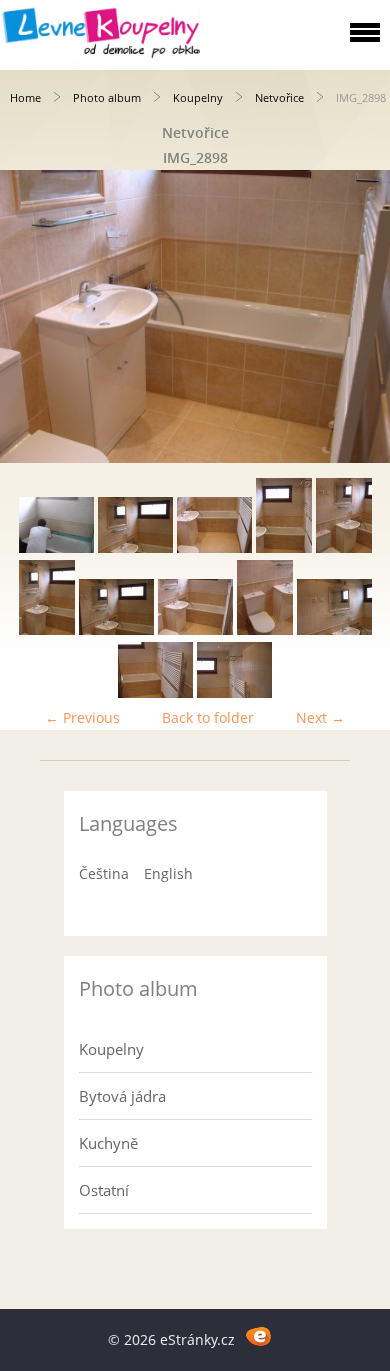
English (168, 873)
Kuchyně (108, 1143)
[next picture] (357, 316)
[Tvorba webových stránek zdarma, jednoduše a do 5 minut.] (258, 1336)
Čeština (104, 873)
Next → (320, 717)
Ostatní (104, 1190)
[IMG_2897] (116, 629)
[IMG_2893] (214, 547)
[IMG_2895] (344, 547)
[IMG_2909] (234, 692)
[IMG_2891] (56, 547)
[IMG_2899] (265, 629)
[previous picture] (32, 316)
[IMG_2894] (284, 547)
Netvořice (279, 97)
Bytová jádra (122, 1096)
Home (25, 97)
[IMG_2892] (135, 547)
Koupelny (198, 97)
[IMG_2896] (47, 629)
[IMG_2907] (155, 692)
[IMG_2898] (195, 629)
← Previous (82, 717)
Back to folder (208, 717)
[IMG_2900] (334, 629)
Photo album (107, 97)
